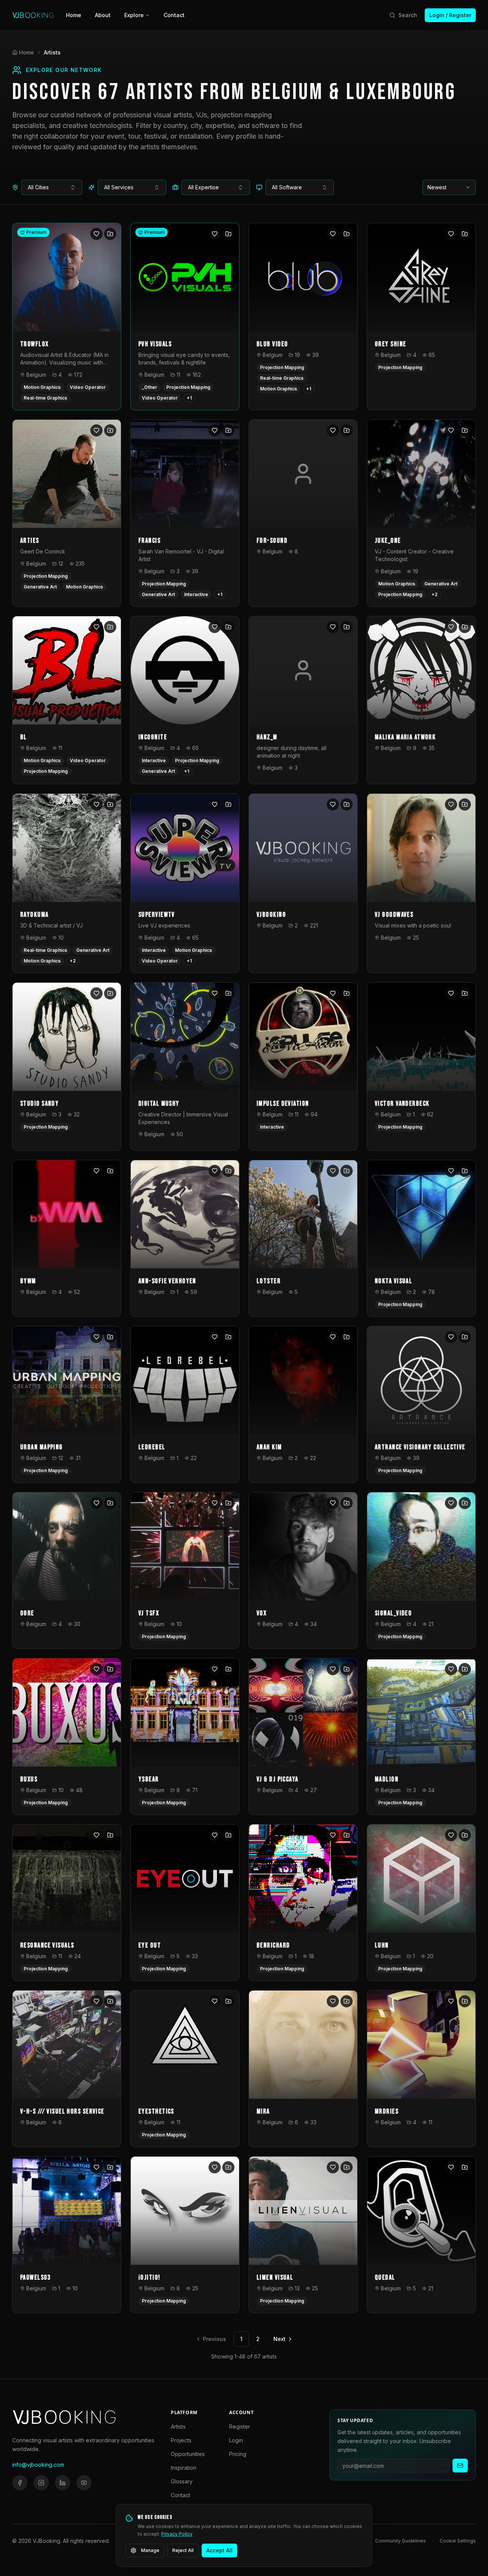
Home (74, 15)
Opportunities (188, 2454)
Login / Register (450, 15)
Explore (134, 15)
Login (236, 2440)
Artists (178, 2426)
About (103, 15)
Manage (150, 2550)
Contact (174, 15)
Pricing (238, 2454)
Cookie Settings (458, 2541)
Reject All (183, 2550)
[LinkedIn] (63, 2483)
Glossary (182, 2481)
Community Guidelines (401, 2541)
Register (240, 2426)
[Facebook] (20, 2483)
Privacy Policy (177, 2534)
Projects (181, 2440)
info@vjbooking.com (38, 2465)
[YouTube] (84, 2483)
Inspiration (184, 2468)
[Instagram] (41, 2483)
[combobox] (52, 187)
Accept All (219, 2550)
